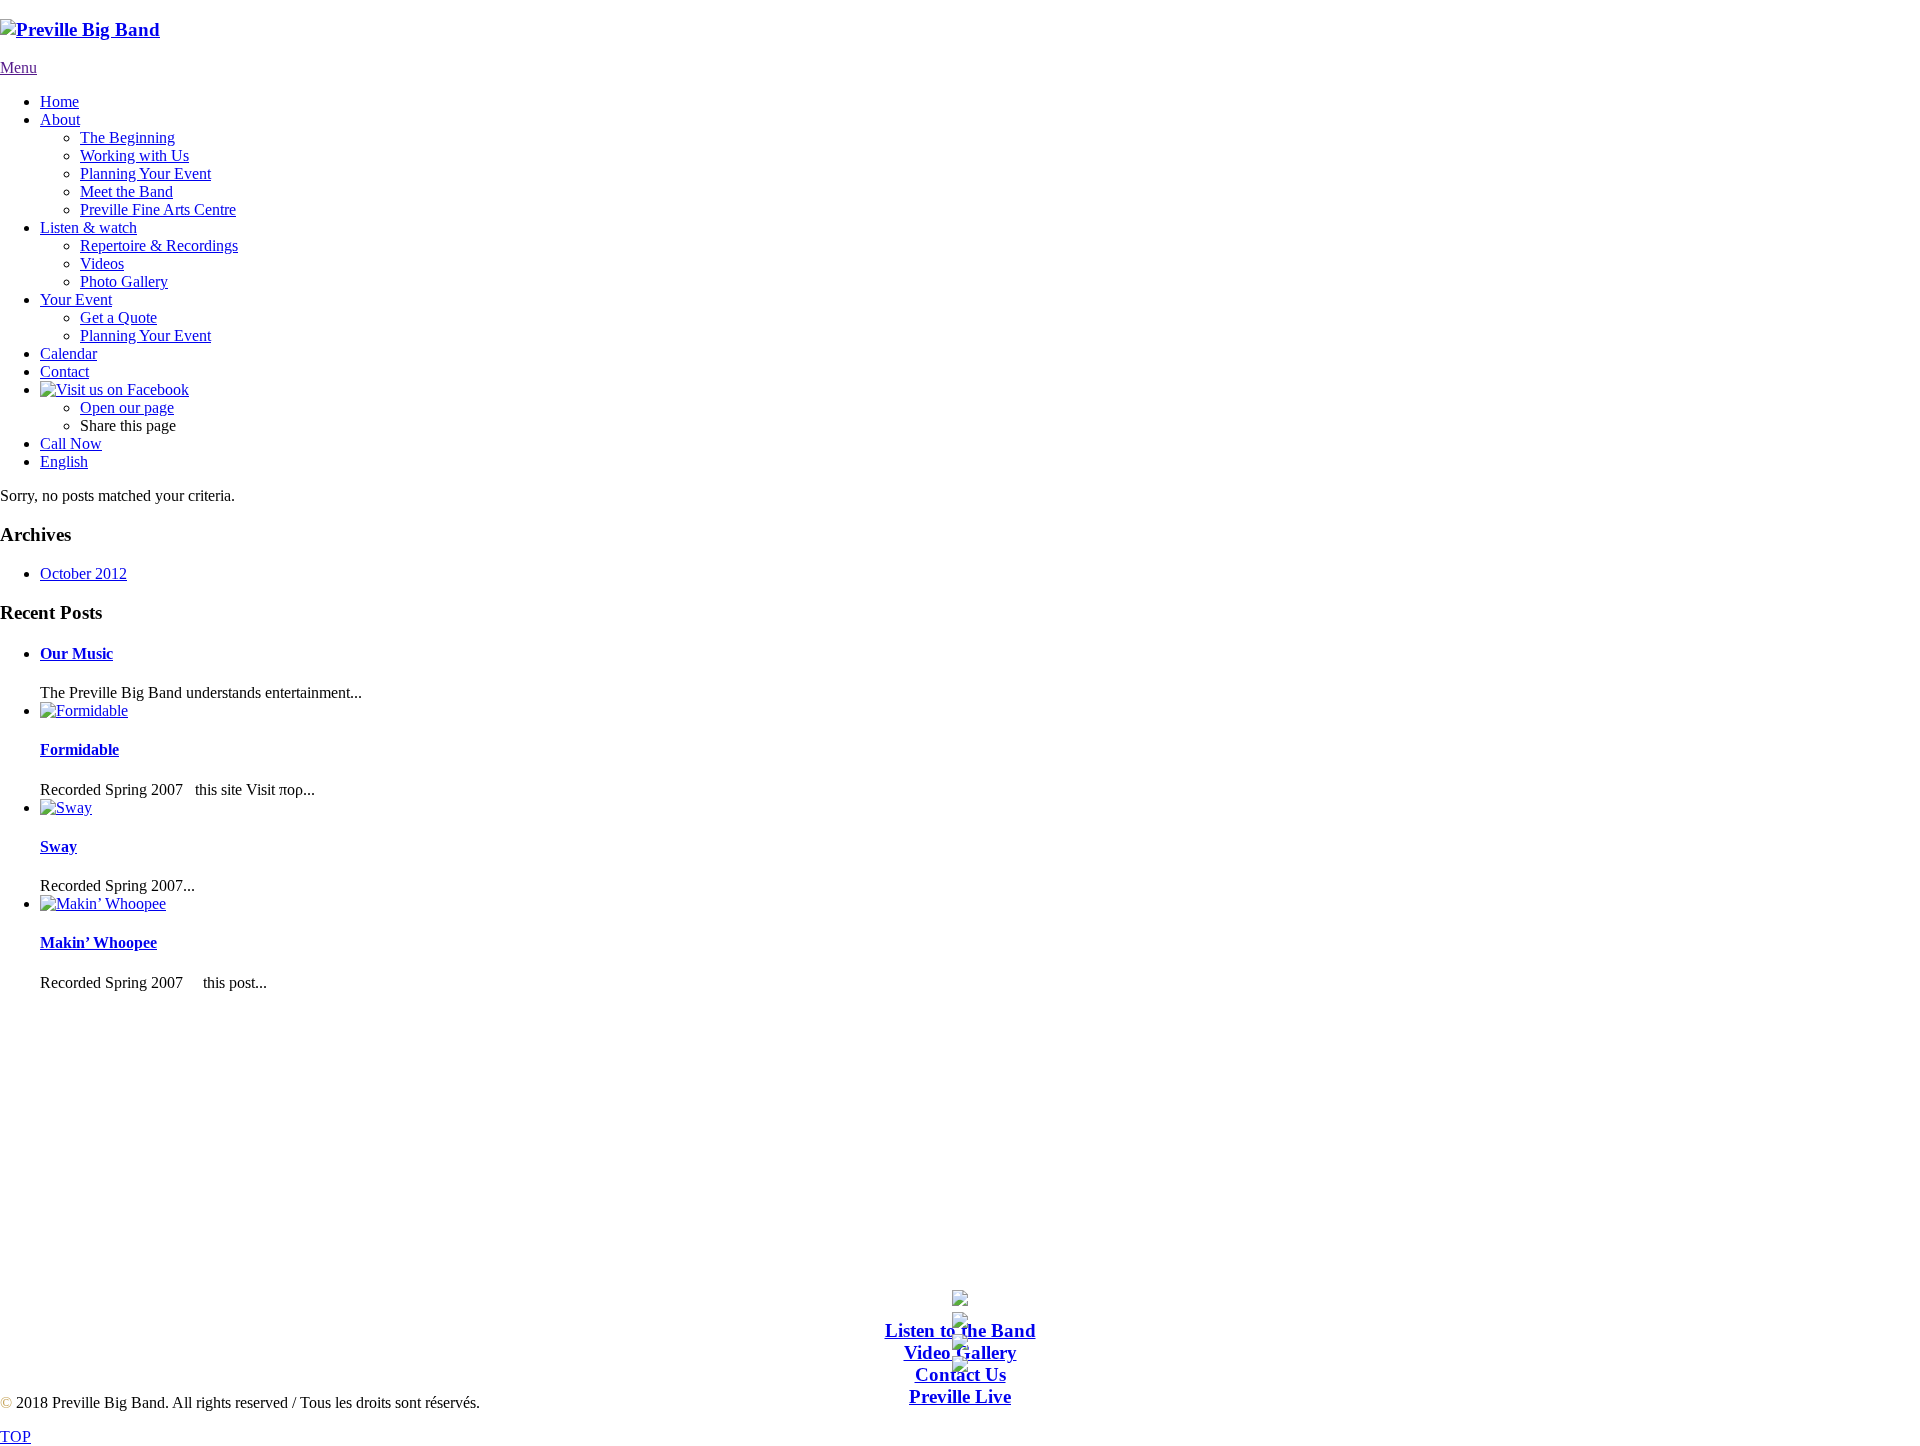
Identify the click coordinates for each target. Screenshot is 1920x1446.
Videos (102, 263)
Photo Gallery (124, 281)
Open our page (127, 407)
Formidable (79, 749)
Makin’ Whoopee (98, 942)
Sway (58, 846)
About (60, 119)
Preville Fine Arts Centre (158, 209)
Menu (18, 67)
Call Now (71, 443)
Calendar (68, 353)
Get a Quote (118, 317)
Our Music (76, 653)
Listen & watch (88, 227)
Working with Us (134, 155)
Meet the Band (126, 191)
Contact (64, 371)
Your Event (76, 299)
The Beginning (127, 137)
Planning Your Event (145, 173)
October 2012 (83, 573)
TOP (15, 1436)
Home (59, 101)
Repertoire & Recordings (159, 245)
